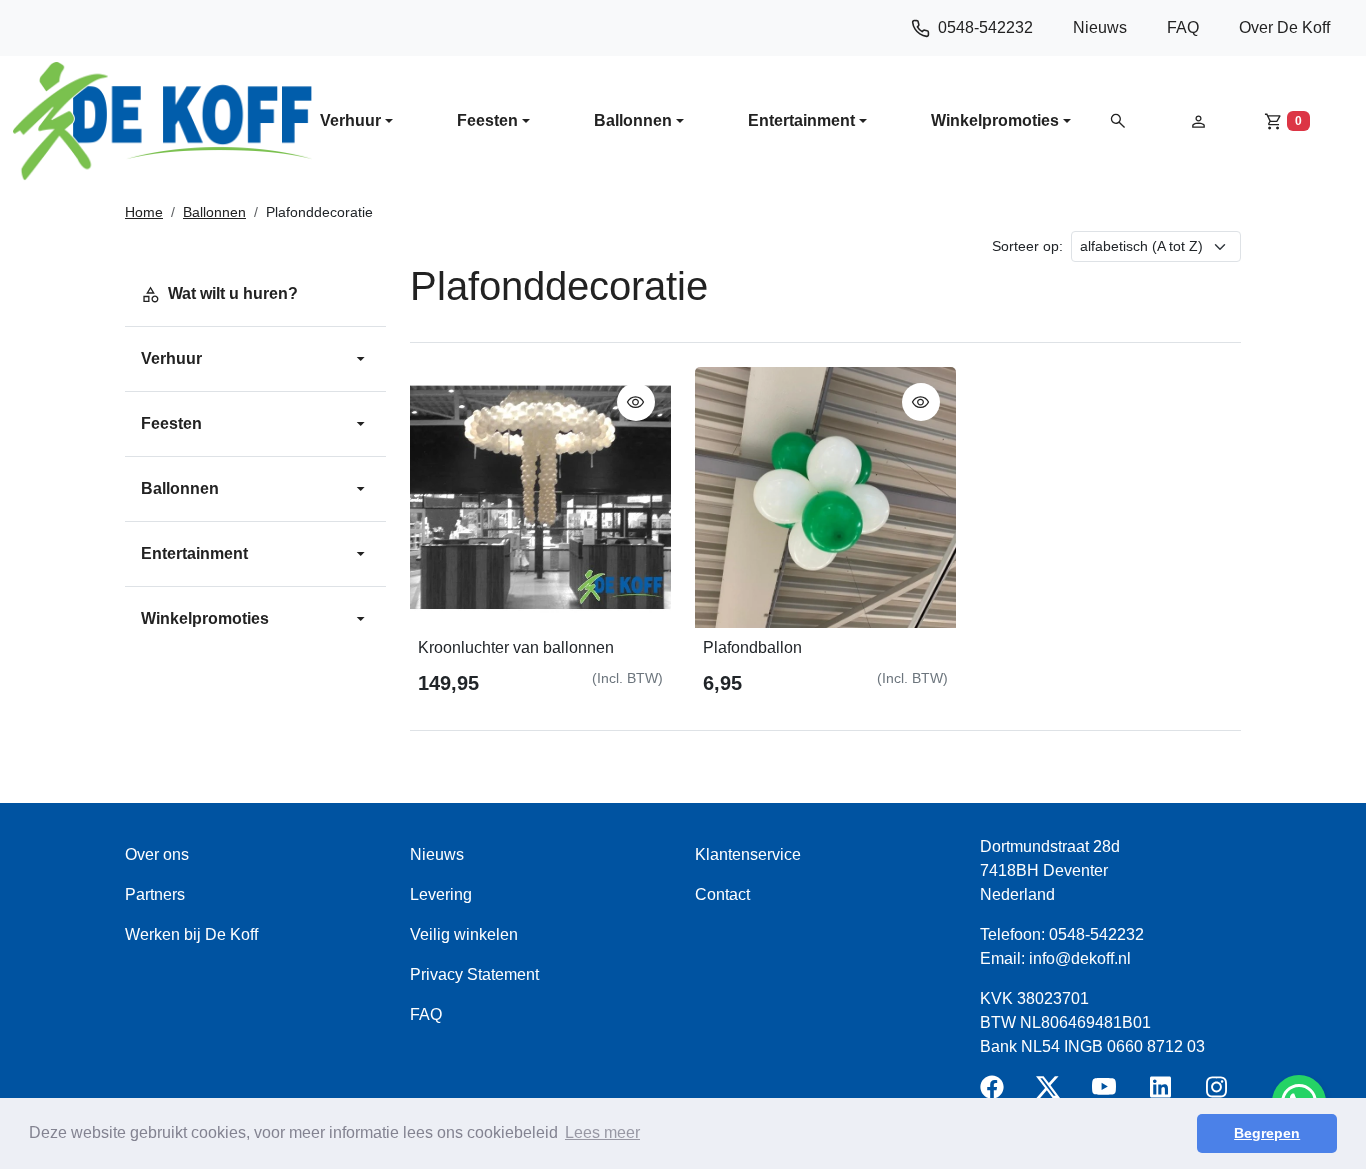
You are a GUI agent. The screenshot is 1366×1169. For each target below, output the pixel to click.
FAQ (1183, 27)
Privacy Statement (474, 974)
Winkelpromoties (995, 120)
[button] (1117, 120)
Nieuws (1100, 27)
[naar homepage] (162, 121)
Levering (441, 894)
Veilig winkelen (464, 934)
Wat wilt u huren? (233, 293)
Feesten (487, 120)
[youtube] (1108, 1093)
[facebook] (996, 1093)
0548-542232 (985, 27)
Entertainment (801, 120)
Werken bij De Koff (191, 934)
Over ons (157, 854)
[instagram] (1220, 1093)
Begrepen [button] (1267, 1133)
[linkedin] (1164, 1093)
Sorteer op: (1027, 246)
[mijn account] (1198, 120)
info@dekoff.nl (1080, 958)
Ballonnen (633, 120)
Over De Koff (1284, 27)
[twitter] (1052, 1093)
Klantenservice (748, 854)
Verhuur (350, 120)
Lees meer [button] (602, 1132)
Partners (155, 894)
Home (144, 212)
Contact (722, 894)
